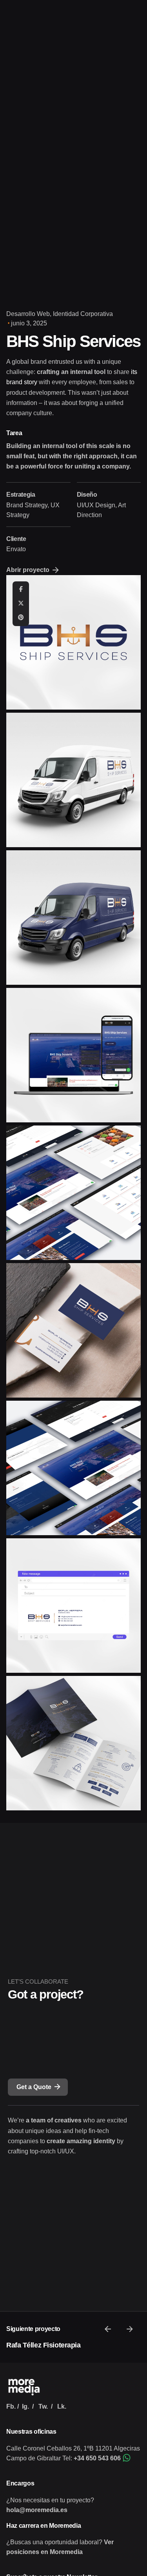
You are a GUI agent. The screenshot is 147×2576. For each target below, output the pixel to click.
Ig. (25, 2406)
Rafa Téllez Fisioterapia (43, 2345)
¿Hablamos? (116, 154)
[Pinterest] (21, 618)
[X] (21, 604)
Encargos (20, 2483)
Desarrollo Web (28, 314)
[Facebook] (21, 590)
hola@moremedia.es (37, 2510)
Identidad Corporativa (83, 314)
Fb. (11, 2406)
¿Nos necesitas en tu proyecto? (50, 2500)
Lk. (62, 2406)
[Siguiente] (130, 2329)
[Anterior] (108, 2329)
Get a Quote (34, 2087)
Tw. (43, 2406)
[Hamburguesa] (17, 154)
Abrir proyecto (28, 570)
